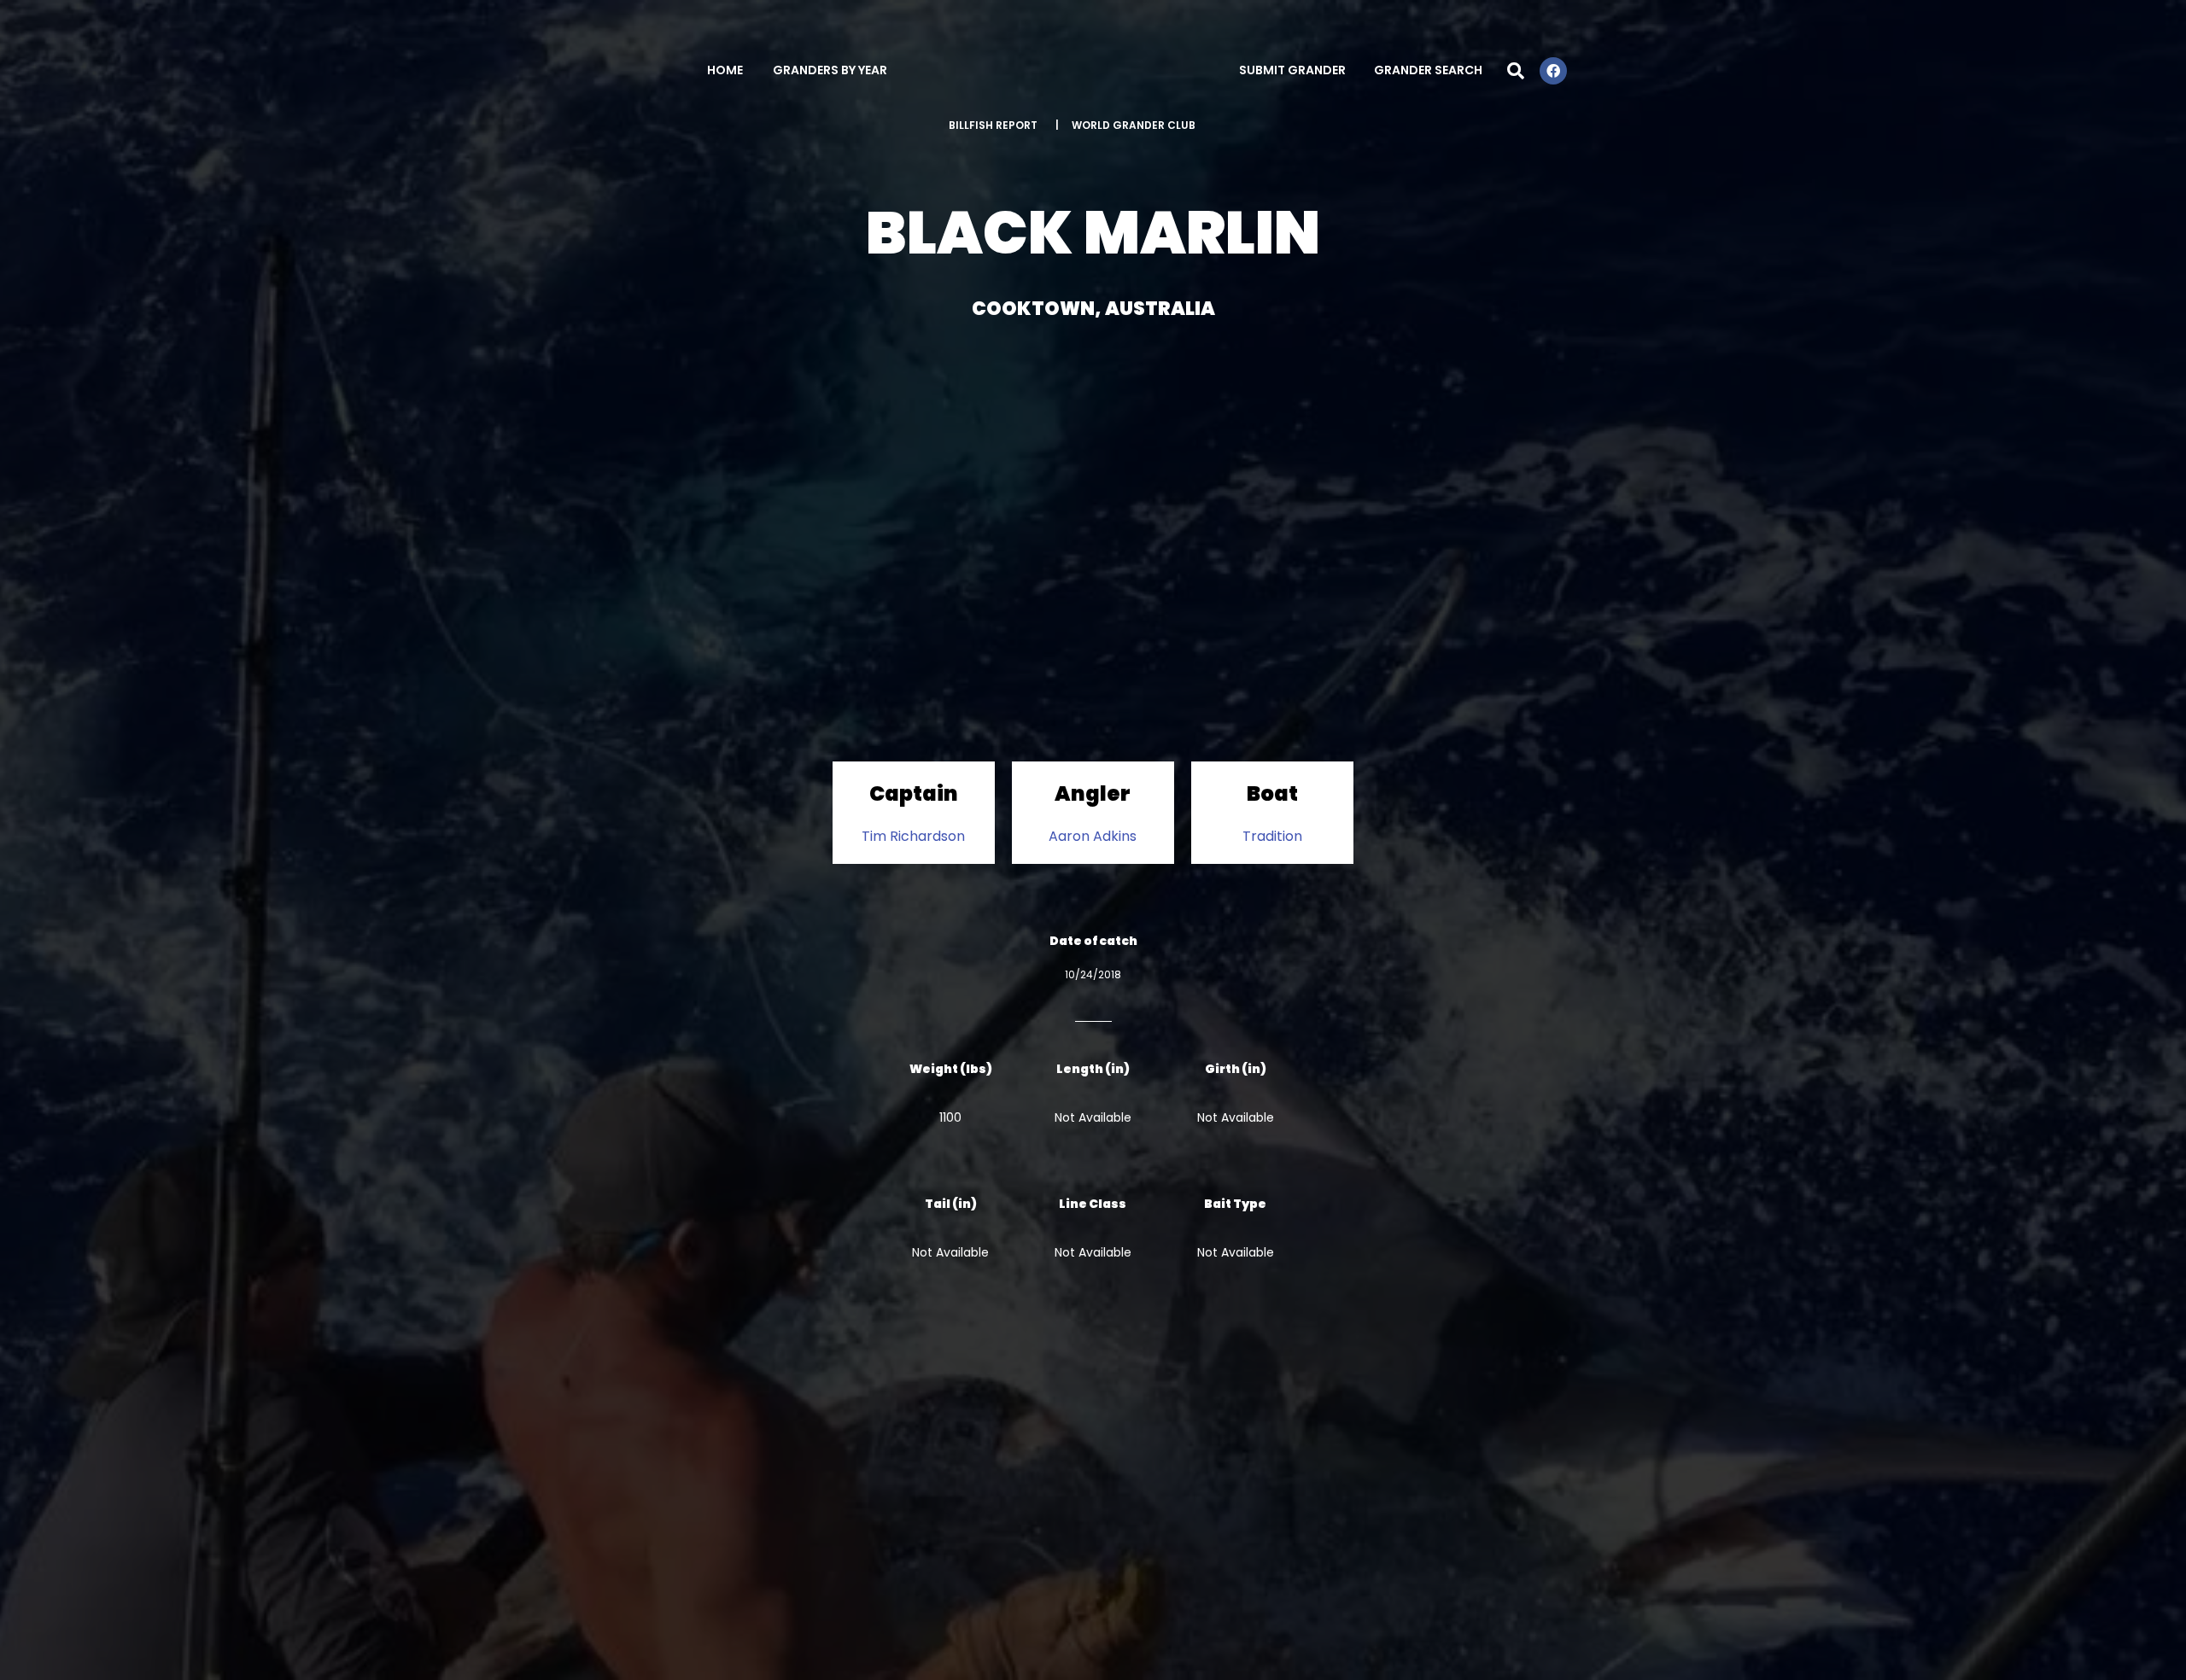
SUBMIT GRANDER (1292, 70)
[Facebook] (1553, 71)
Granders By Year (830, 70)
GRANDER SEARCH (1428, 70)
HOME (725, 70)
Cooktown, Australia (1093, 309)
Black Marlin (1093, 233)
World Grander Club (1134, 125)
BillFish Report (993, 125)
